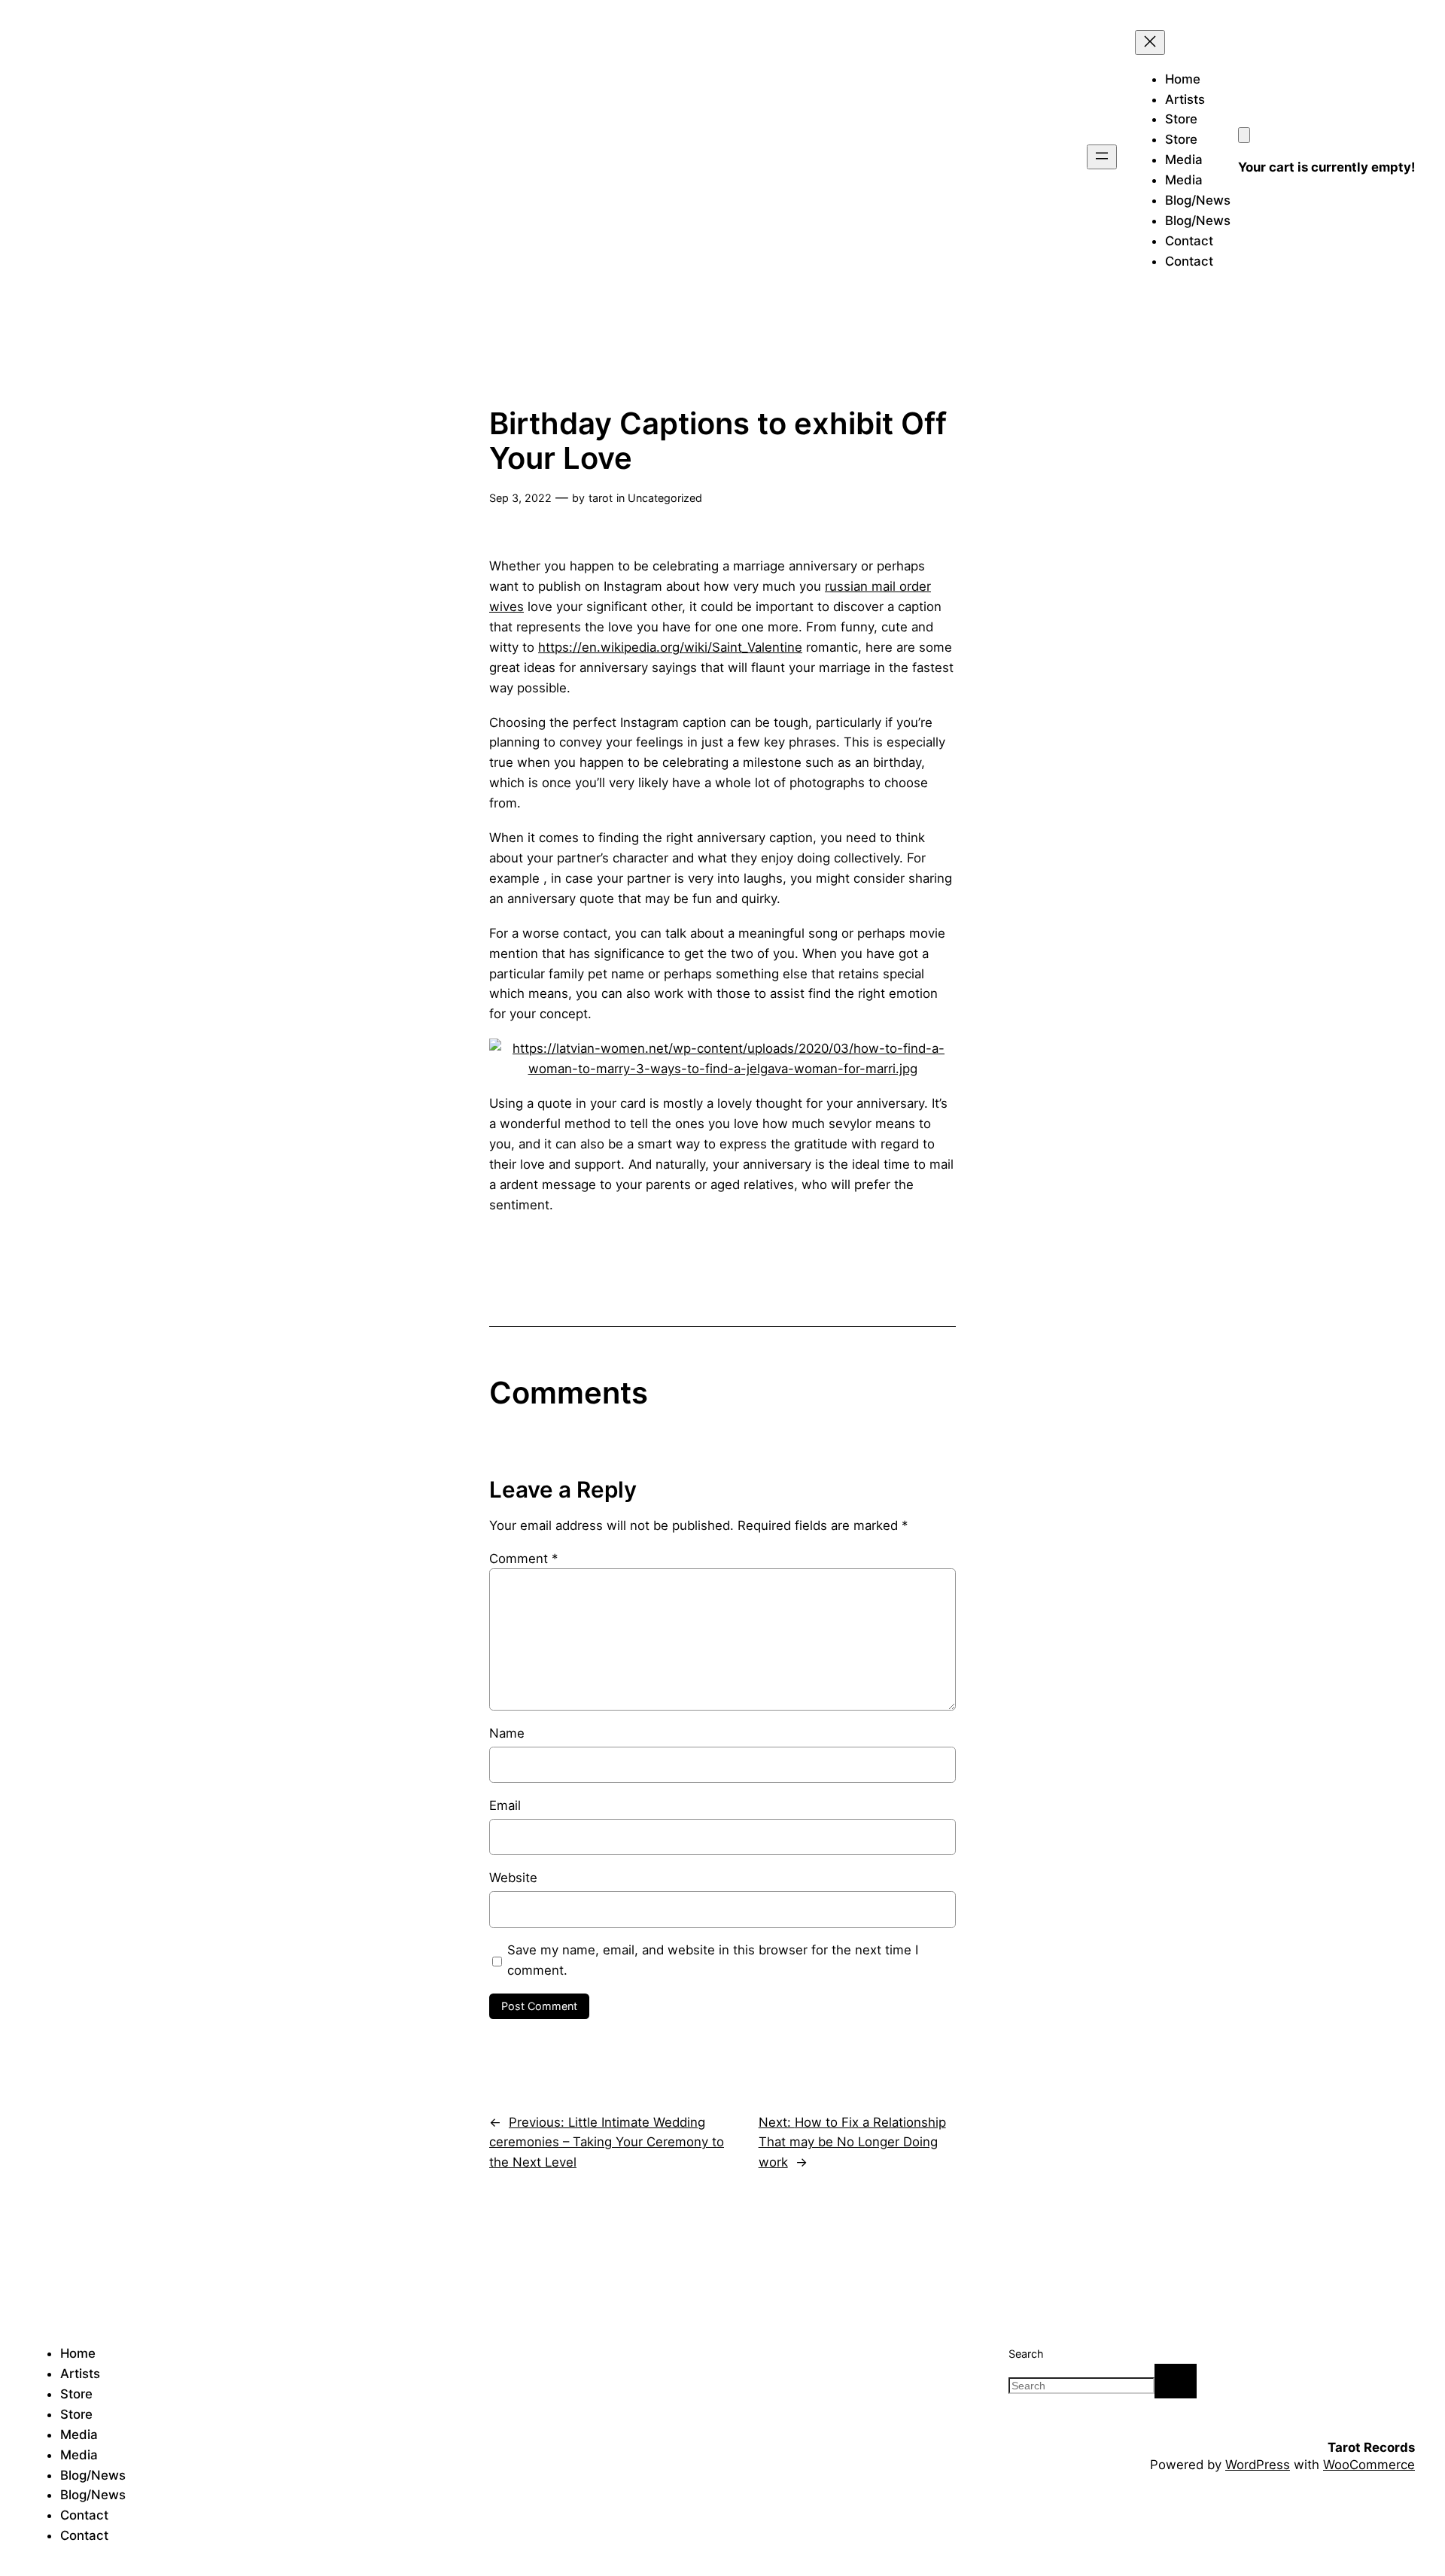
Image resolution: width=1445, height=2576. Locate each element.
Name (507, 1733)
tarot (601, 498)
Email (505, 1805)
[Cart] (1244, 135)
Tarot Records (1371, 2447)
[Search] (1176, 2381)
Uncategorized (665, 498)
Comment (523, 1559)
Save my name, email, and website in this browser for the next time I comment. (713, 1960)
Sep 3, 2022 (520, 498)
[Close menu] (1150, 43)
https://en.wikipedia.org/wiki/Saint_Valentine (670, 647)
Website (513, 1878)
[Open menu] (1102, 157)
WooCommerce (1369, 2465)
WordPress (1258, 2465)
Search (1026, 2354)
